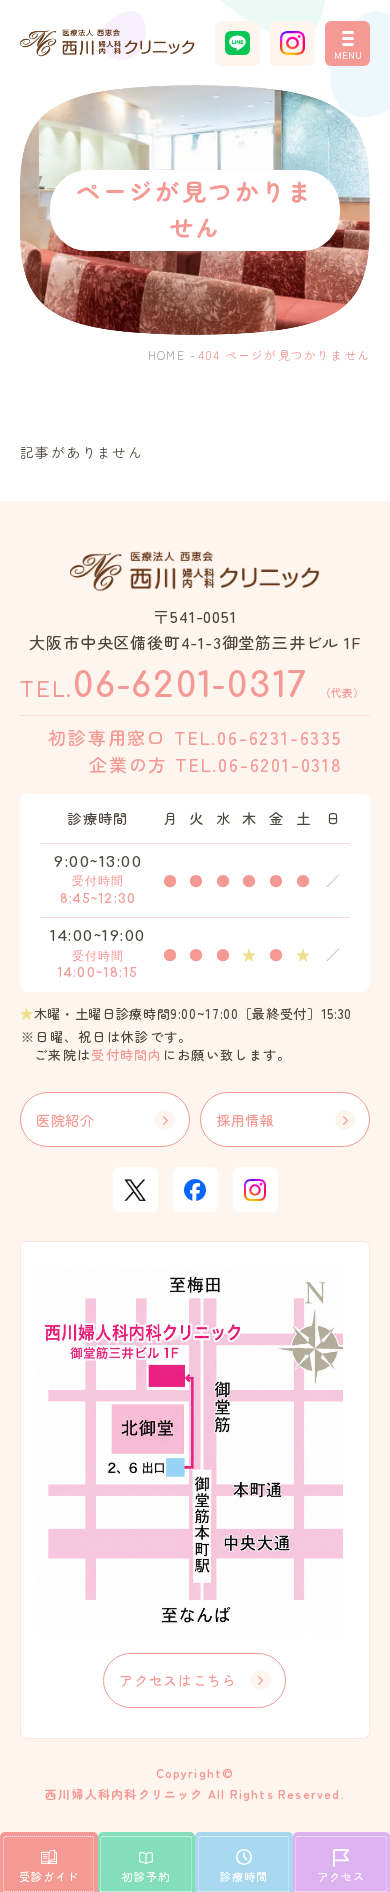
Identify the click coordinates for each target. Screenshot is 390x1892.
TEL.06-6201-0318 (259, 764)
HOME (166, 354)
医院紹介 (65, 1120)
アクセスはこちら (178, 1680)
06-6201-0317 (192, 685)
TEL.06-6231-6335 (258, 737)
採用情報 (245, 1120)
